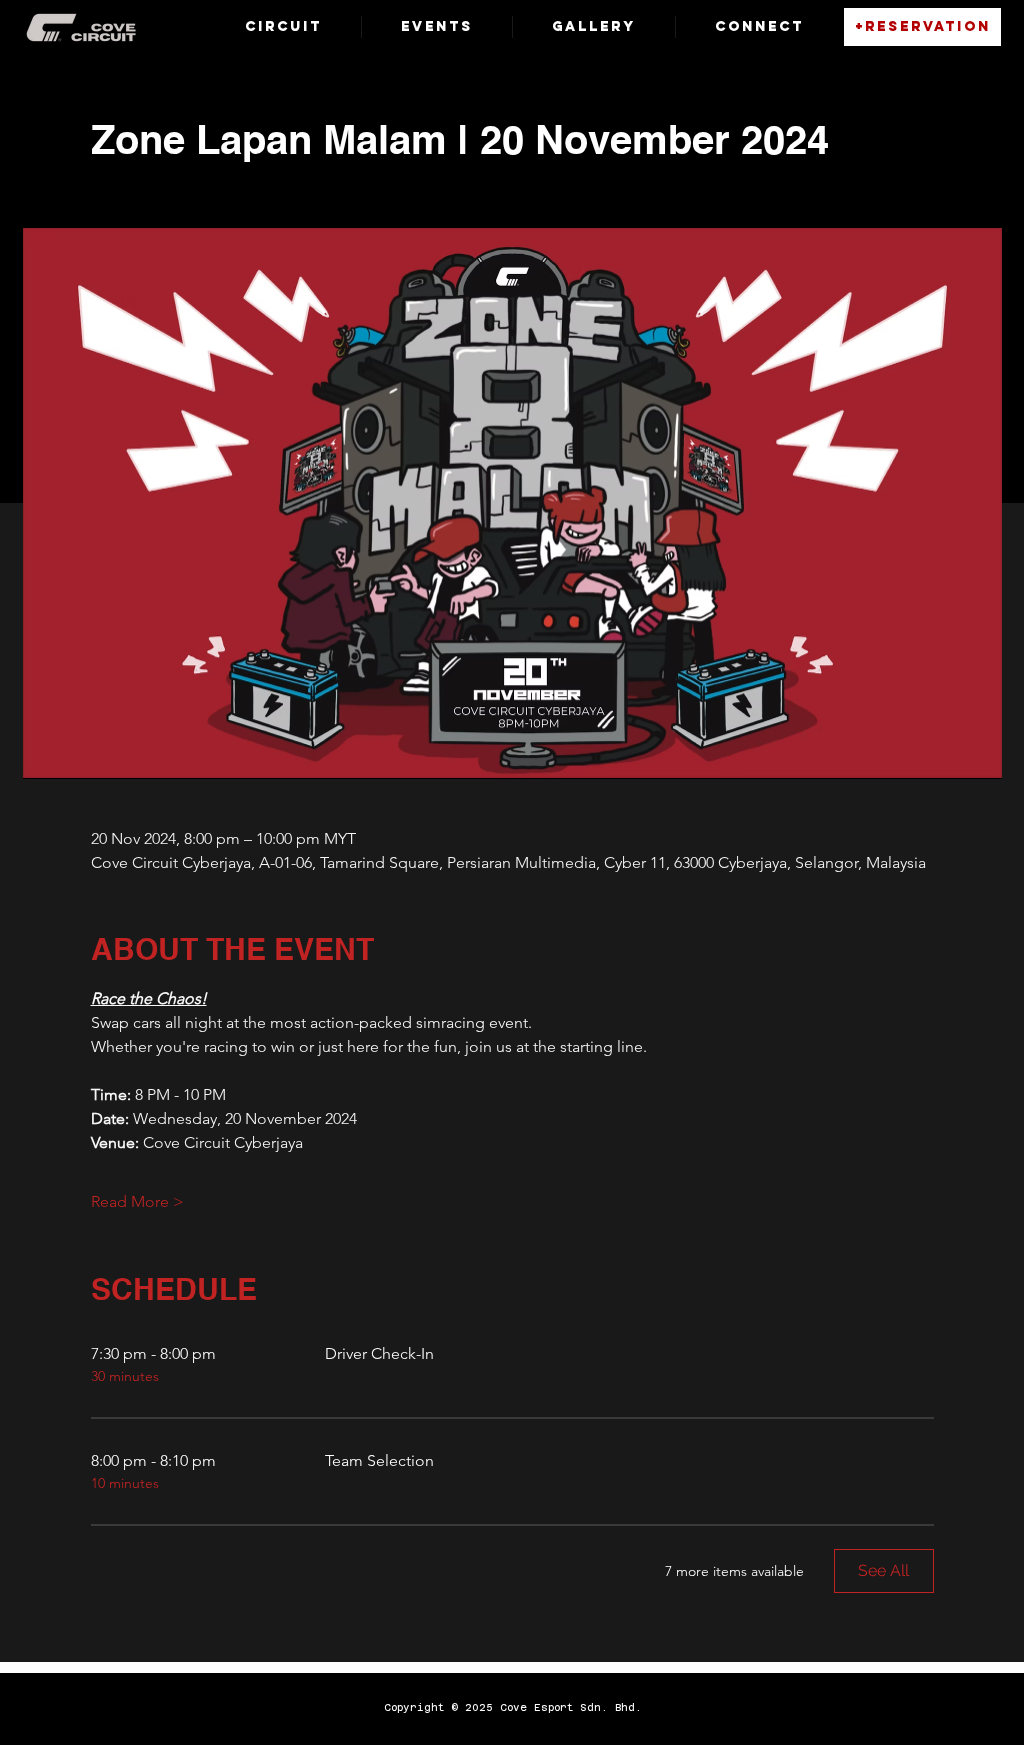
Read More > (137, 1201)
